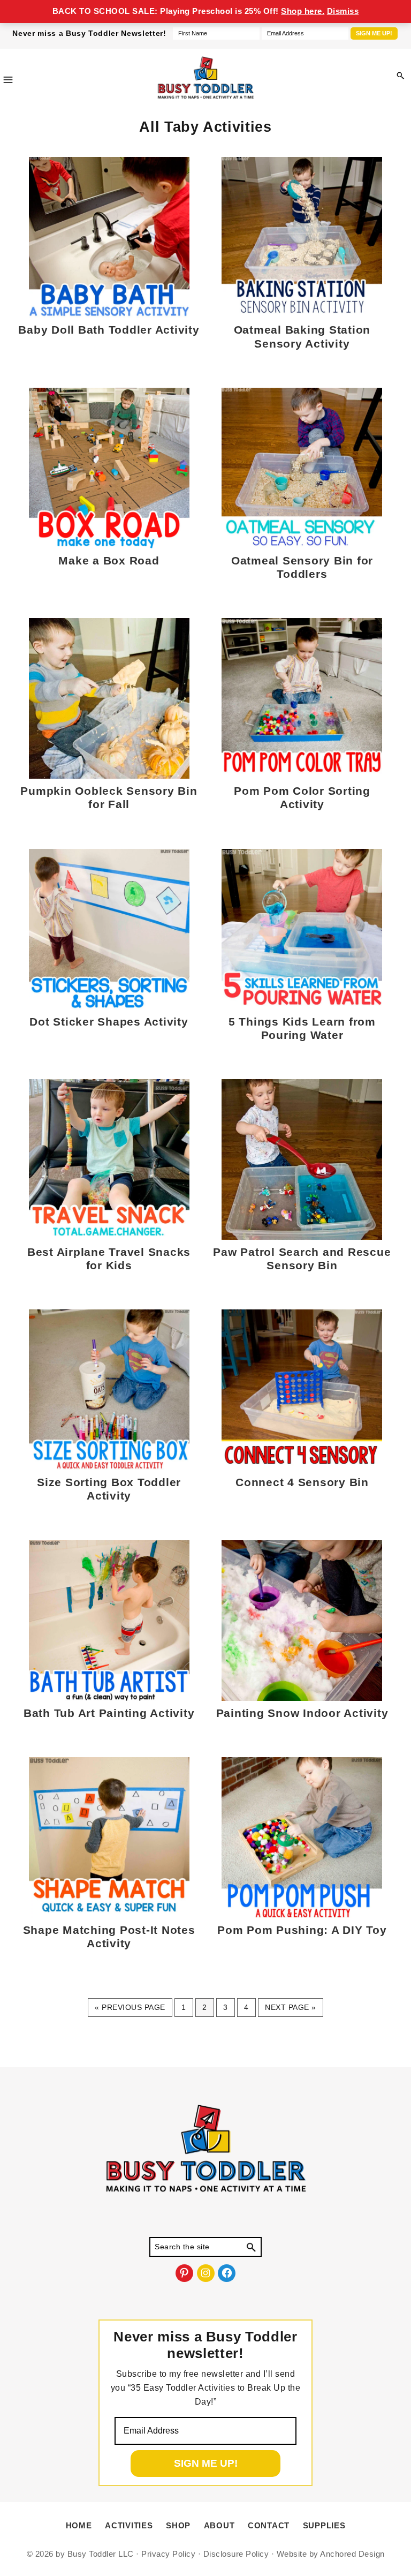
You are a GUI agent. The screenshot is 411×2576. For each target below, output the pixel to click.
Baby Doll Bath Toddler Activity (109, 330)
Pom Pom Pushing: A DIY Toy (302, 1930)
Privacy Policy (168, 2554)
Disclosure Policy (236, 2554)
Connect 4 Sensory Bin (302, 1482)
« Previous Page (130, 2010)
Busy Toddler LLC (101, 2554)
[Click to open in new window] (400, 76)
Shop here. (303, 11)
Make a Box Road (109, 560)
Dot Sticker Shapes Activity (109, 1022)
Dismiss (343, 11)
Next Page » (290, 2010)
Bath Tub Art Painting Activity (109, 1713)
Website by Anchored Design (331, 2554)
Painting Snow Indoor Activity (302, 1713)
